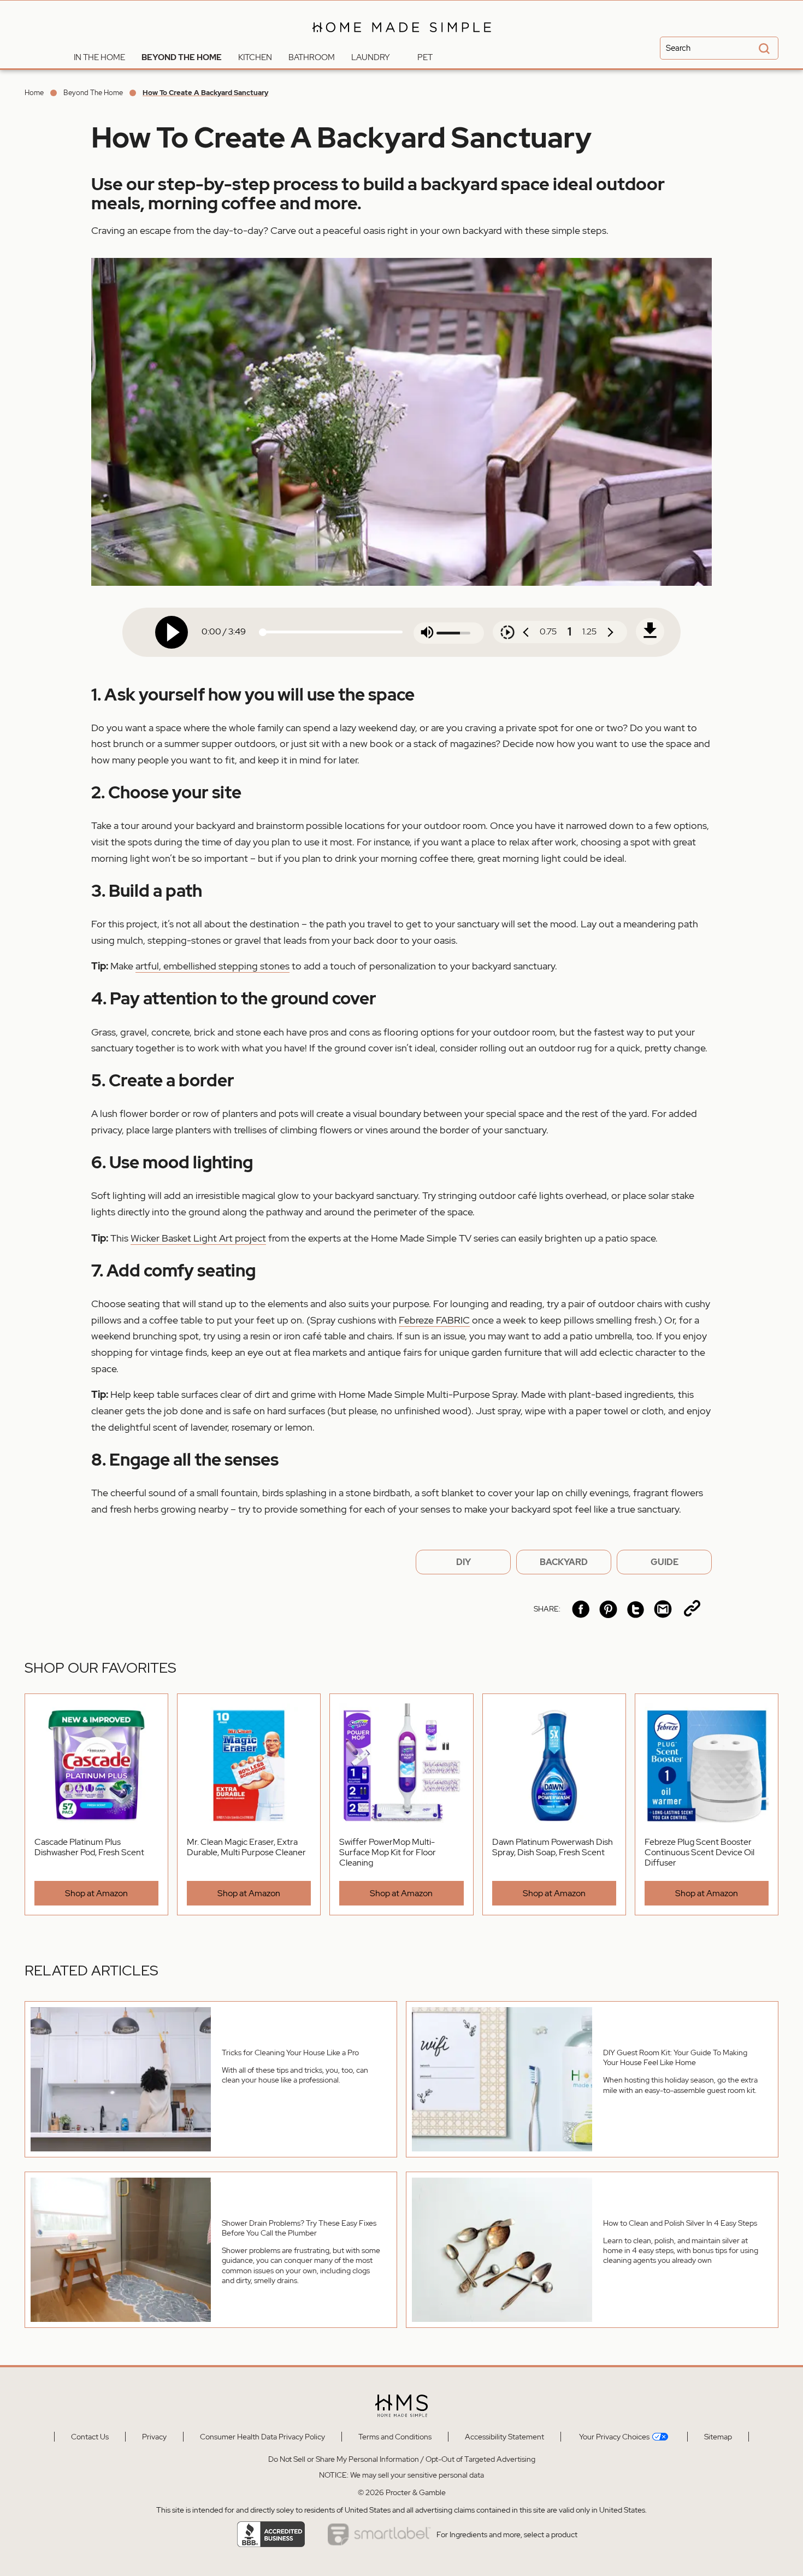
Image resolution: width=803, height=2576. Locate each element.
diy (464, 1562)
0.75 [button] (548, 631)
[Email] (663, 1609)
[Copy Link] (692, 1609)
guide (665, 1562)
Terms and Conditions (395, 2437)
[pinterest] (608, 1609)
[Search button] (763, 49)
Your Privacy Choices (613, 2437)
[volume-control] (427, 633)
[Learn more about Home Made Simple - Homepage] (402, 40)
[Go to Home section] (57, 55)
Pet (425, 57)
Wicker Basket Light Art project (198, 1238)
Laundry (371, 57)
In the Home (99, 57)
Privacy (154, 2437)
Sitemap (718, 2437)
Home (34, 93)
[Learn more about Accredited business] (271, 2534)
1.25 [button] (589, 631)
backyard (564, 1562)
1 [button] (569, 632)
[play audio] (172, 632)
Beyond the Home (182, 57)
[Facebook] (581, 1609)
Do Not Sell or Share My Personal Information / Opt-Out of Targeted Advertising (402, 2459)
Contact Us (90, 2437)
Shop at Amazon (96, 1893)
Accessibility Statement (504, 2437)
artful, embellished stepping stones (212, 966)
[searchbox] (719, 48)
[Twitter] (636, 1609)
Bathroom (312, 57)
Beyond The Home (93, 93)
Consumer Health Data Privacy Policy (262, 2437)
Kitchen (255, 57)
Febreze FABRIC (434, 1320)
